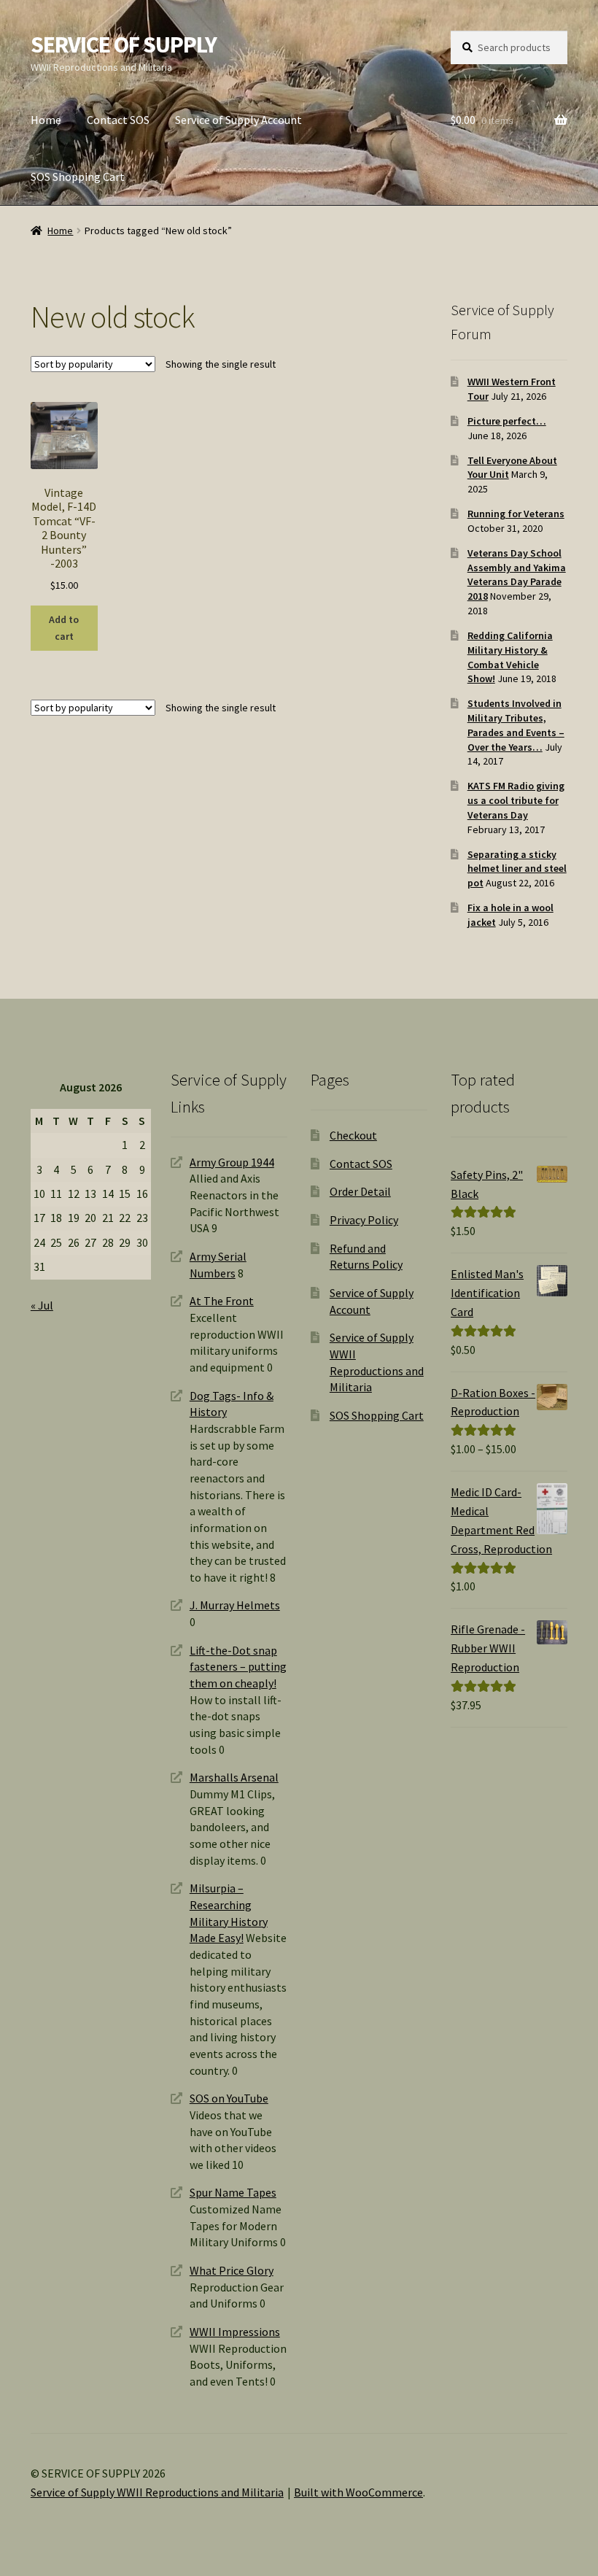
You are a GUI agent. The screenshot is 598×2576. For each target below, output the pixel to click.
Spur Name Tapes (233, 2192)
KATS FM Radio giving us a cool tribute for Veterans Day (516, 800)
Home (46, 120)
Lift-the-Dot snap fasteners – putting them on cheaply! (238, 1667)
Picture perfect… (507, 421)
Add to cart (64, 628)
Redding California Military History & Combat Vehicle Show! (510, 657)
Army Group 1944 (232, 1162)
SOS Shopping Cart (78, 177)
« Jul (42, 1305)
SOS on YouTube (229, 2098)
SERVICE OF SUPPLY (124, 45)
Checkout (353, 1135)
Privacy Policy (364, 1220)
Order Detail (360, 1191)
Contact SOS (118, 120)
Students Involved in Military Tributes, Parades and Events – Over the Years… (516, 725)
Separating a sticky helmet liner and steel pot (517, 869)
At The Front (222, 1301)
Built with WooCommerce (358, 2492)
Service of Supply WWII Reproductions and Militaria (157, 2492)
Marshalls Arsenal (234, 1777)
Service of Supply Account (238, 120)
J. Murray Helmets (235, 1605)
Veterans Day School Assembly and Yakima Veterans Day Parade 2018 (517, 575)
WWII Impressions (235, 2332)
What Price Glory (232, 2270)
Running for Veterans (516, 514)
